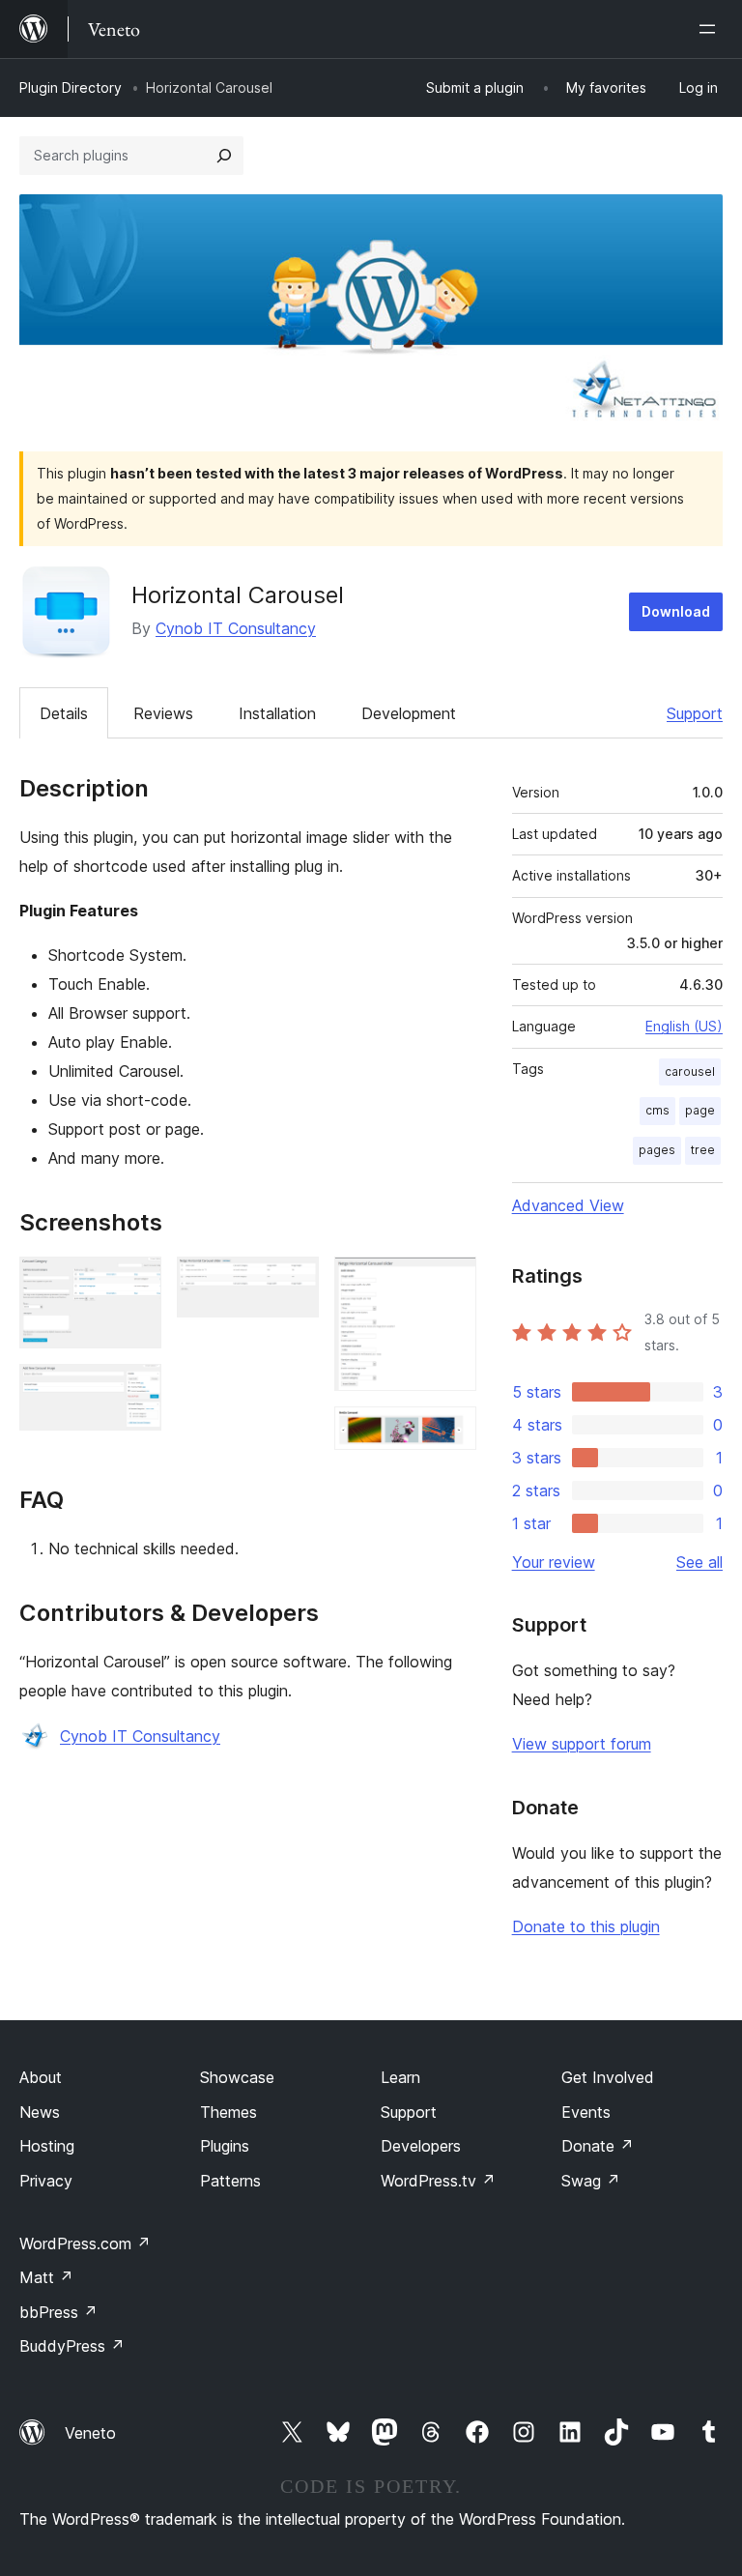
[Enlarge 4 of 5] (450, 1283)
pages (657, 1150)
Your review (554, 1562)
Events (586, 2112)
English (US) (684, 1026)
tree (703, 1150)
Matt (46, 2277)
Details (64, 713)
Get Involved (608, 2077)
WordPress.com (85, 2243)
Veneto (90, 2433)
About (41, 2077)
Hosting (47, 2146)
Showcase (237, 2077)
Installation (277, 713)
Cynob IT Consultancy (236, 628)
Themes (228, 2112)
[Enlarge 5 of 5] (450, 1433)
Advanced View (568, 1205)
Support (695, 713)
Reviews (163, 713)
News (40, 2112)
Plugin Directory (71, 87)
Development (409, 713)
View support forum (582, 1744)
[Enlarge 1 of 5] (135, 1283)
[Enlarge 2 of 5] (135, 1390)
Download (676, 611)
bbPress (58, 2312)
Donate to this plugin (586, 1926)
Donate (598, 2146)
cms (657, 1110)
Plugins (225, 2146)
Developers (421, 2146)
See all (699, 1562)
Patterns (230, 2181)
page (700, 1110)
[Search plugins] (224, 156)
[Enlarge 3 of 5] (293, 1283)
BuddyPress (72, 2346)
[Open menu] (711, 29)
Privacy (46, 2181)
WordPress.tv (438, 2181)
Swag (591, 2181)
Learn (400, 2077)
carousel (690, 1071)
